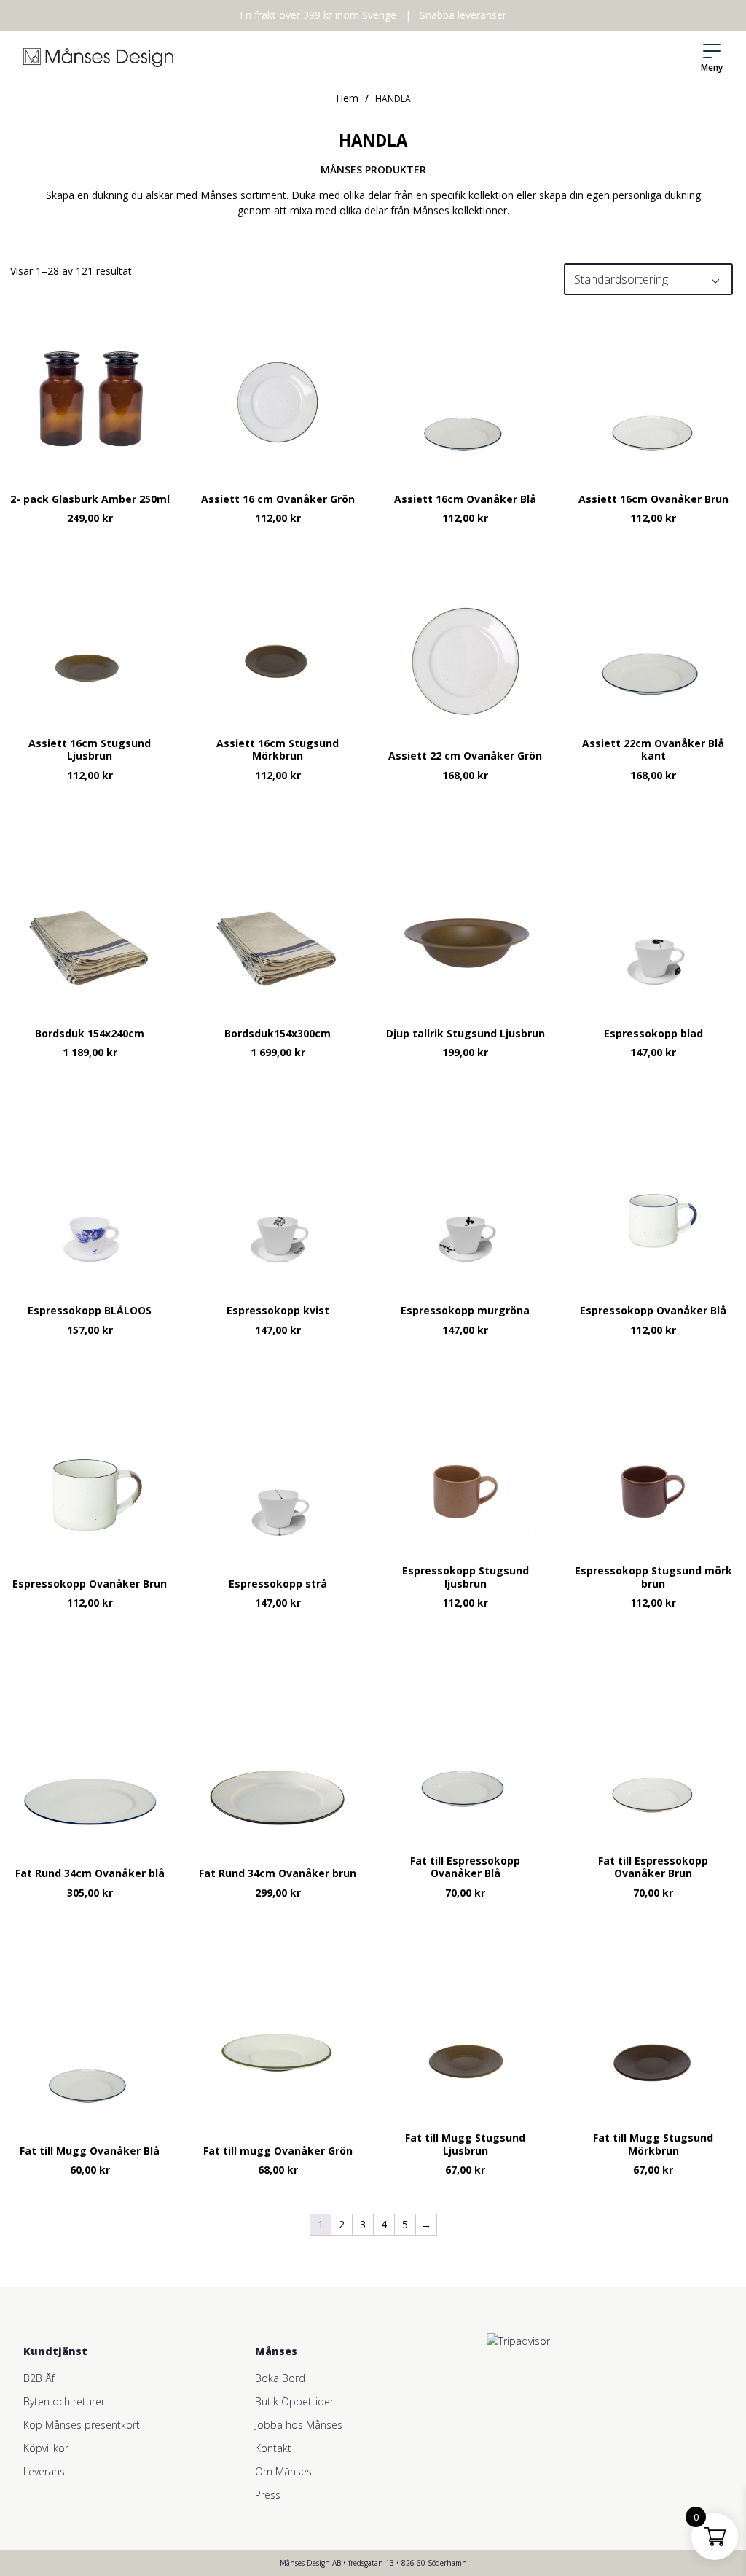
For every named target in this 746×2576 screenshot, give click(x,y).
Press (268, 2495)
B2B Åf (39, 2378)
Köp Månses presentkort (82, 2425)
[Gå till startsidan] (98, 58)
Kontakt (273, 2448)
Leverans (44, 2471)
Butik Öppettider (294, 2401)
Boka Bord (280, 2378)
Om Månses (283, 2471)
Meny (712, 67)
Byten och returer (64, 2401)
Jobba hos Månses (299, 2425)
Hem (347, 98)
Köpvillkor (46, 2448)
